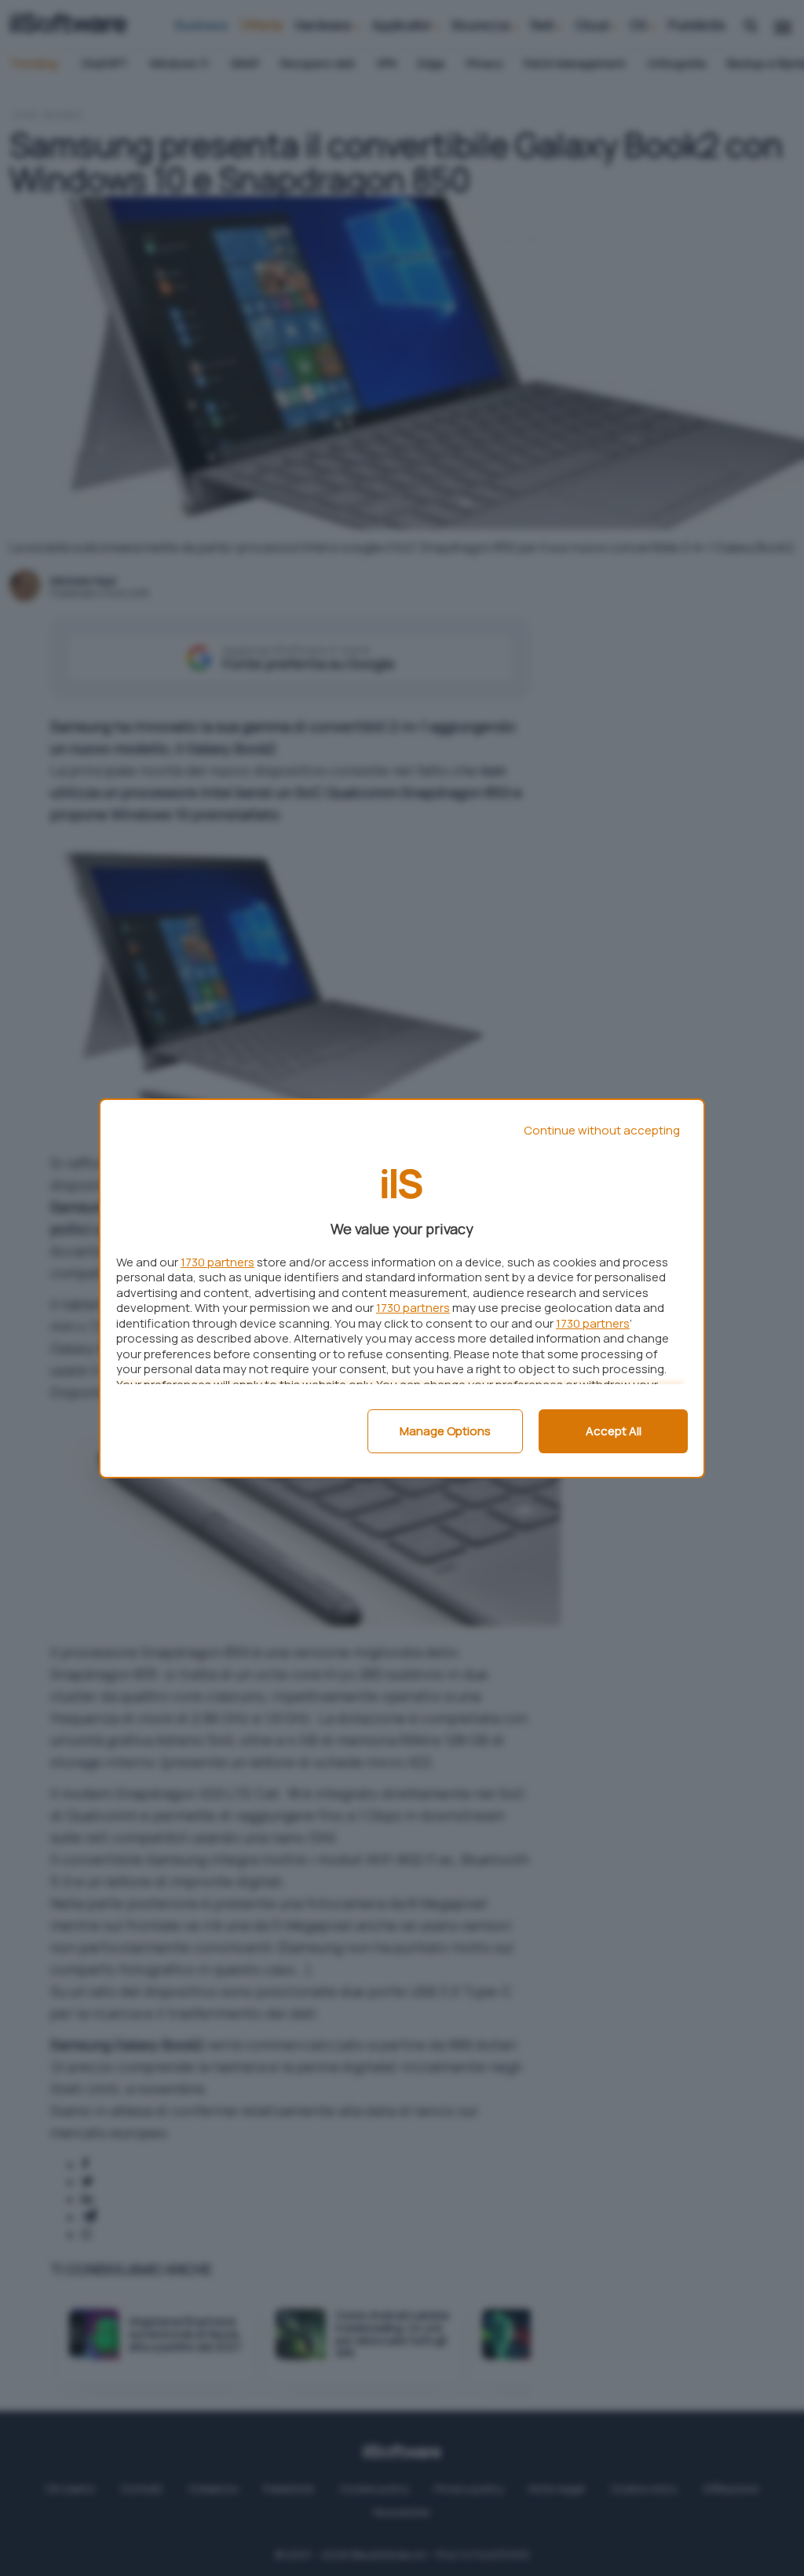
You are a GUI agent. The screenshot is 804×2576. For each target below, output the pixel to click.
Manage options (445, 1431)
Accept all (614, 1431)
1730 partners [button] (217, 1262)
